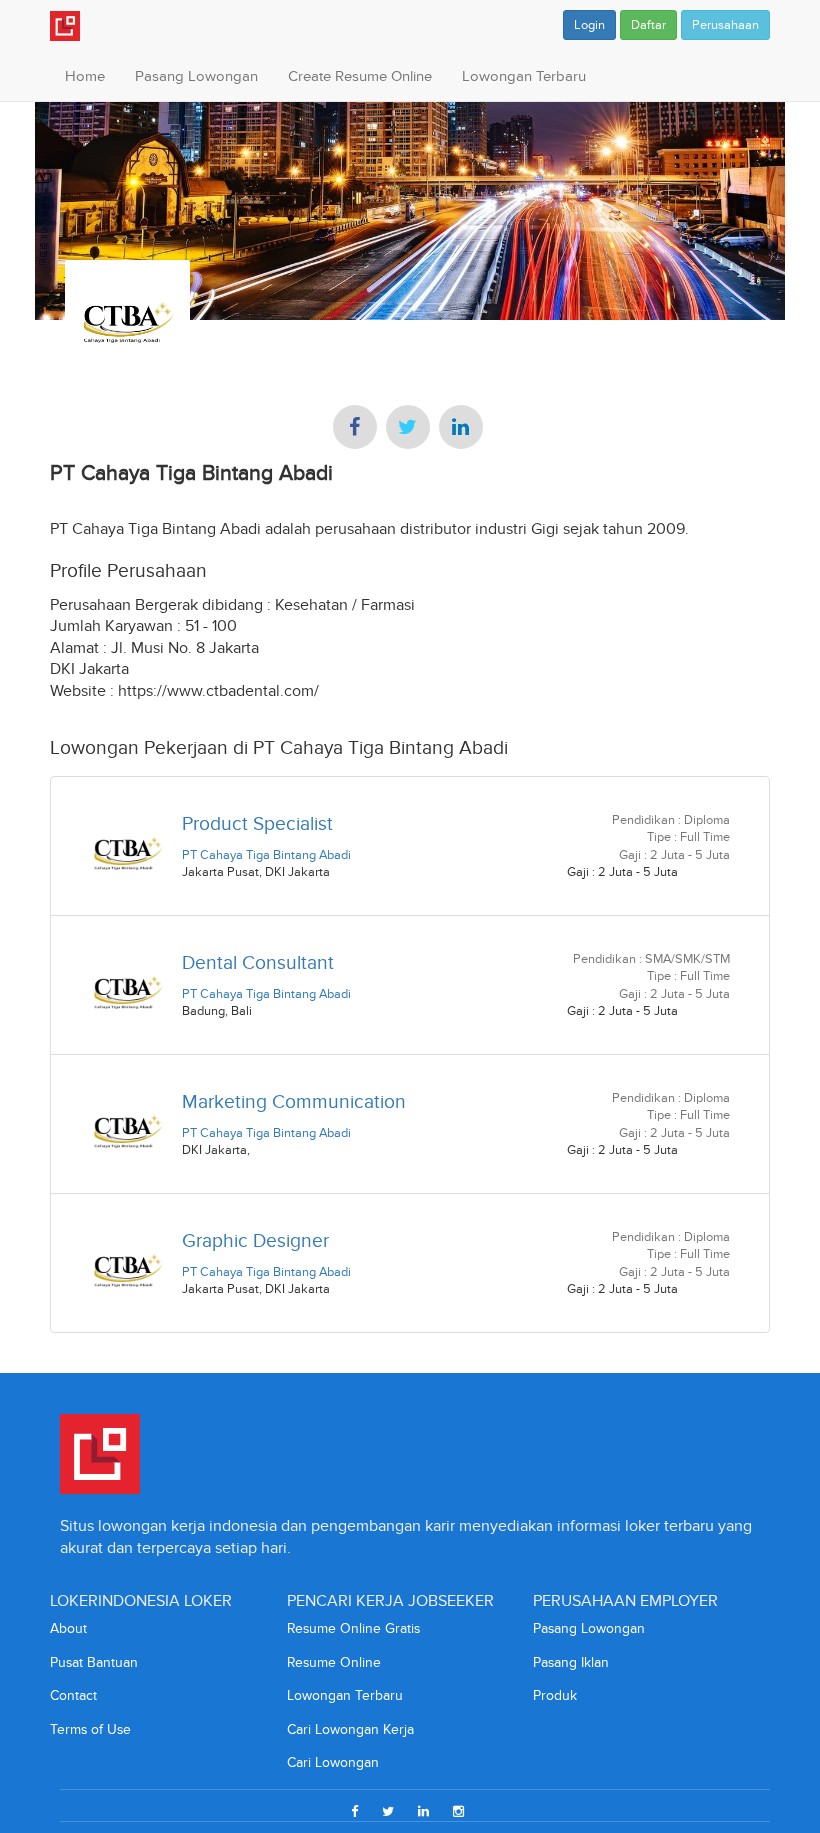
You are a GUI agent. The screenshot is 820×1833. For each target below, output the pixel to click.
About (68, 1628)
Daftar (648, 25)
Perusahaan (725, 25)
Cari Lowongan (333, 1762)
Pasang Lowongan (196, 76)
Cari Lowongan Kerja (350, 1729)
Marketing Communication (294, 1101)
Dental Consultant (258, 962)
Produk (555, 1695)
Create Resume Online (360, 76)
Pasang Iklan (571, 1662)
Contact (73, 1695)
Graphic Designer (255, 1240)
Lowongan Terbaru (524, 76)
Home (85, 76)
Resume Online (334, 1662)
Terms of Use (90, 1729)
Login (589, 25)
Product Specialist (257, 823)
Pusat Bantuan (94, 1662)
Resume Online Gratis (353, 1628)
